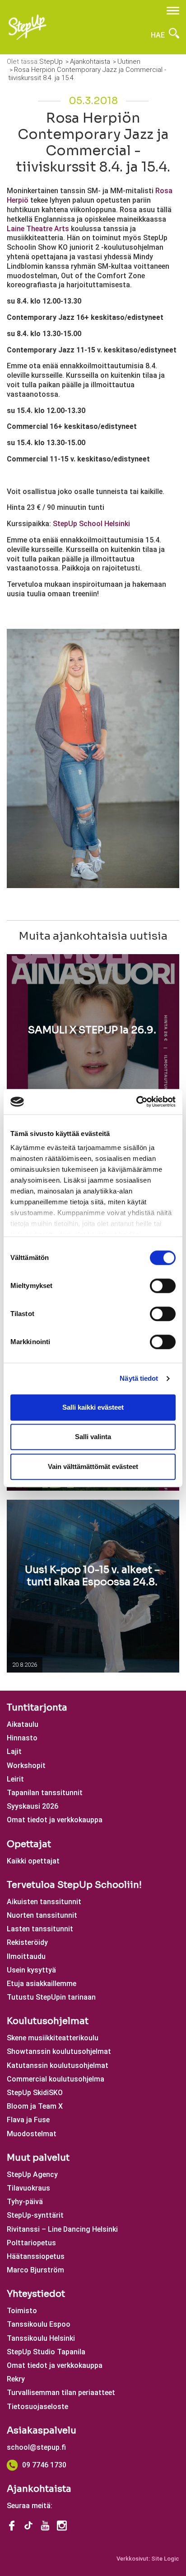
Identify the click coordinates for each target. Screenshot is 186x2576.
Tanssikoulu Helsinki (41, 2338)
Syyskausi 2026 (33, 1806)
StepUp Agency (32, 2174)
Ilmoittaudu (26, 1956)
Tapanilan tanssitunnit (45, 1793)
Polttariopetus (31, 2243)
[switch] (163, 1286)
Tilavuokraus (28, 2188)
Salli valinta (93, 1437)
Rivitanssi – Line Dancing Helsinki (62, 2229)
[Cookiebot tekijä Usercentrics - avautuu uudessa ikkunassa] (136, 1102)
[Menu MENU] (173, 11)
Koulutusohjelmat (48, 2021)
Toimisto (22, 2311)
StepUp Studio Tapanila (46, 2352)
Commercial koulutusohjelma (56, 2079)
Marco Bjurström (35, 2270)
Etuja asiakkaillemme (42, 1984)
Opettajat (29, 1844)
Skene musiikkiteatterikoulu (53, 2038)
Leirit (15, 1779)
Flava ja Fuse (28, 2120)
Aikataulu (23, 1724)
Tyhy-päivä (25, 2202)
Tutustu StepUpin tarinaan (51, 1997)
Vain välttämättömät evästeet (93, 1466)
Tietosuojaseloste (37, 2407)
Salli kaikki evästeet (93, 1407)
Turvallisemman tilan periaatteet (61, 2393)
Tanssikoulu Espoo (39, 2324)
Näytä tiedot (139, 1378)
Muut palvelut (38, 2158)
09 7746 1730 (44, 2465)
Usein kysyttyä (31, 1970)
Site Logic (165, 2559)
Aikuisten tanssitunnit (44, 1902)
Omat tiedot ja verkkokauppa (55, 1820)
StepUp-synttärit (35, 2215)
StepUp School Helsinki (91, 524)
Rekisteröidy (27, 1942)
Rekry (16, 2379)
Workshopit (26, 1766)
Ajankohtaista (39, 2489)
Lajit (14, 1751)
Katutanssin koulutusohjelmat (58, 2065)
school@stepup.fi (36, 2447)
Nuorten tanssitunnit (42, 1915)
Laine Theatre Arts (38, 229)
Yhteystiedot (36, 2294)
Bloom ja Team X (35, 2106)
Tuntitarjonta (37, 1708)
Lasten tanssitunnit (40, 1929)
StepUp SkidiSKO (35, 2093)
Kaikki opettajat (33, 1861)
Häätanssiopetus (36, 2256)
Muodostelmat (32, 2134)
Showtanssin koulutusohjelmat (59, 2051)
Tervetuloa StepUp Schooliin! (74, 1885)
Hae (159, 35)
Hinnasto (22, 1738)
